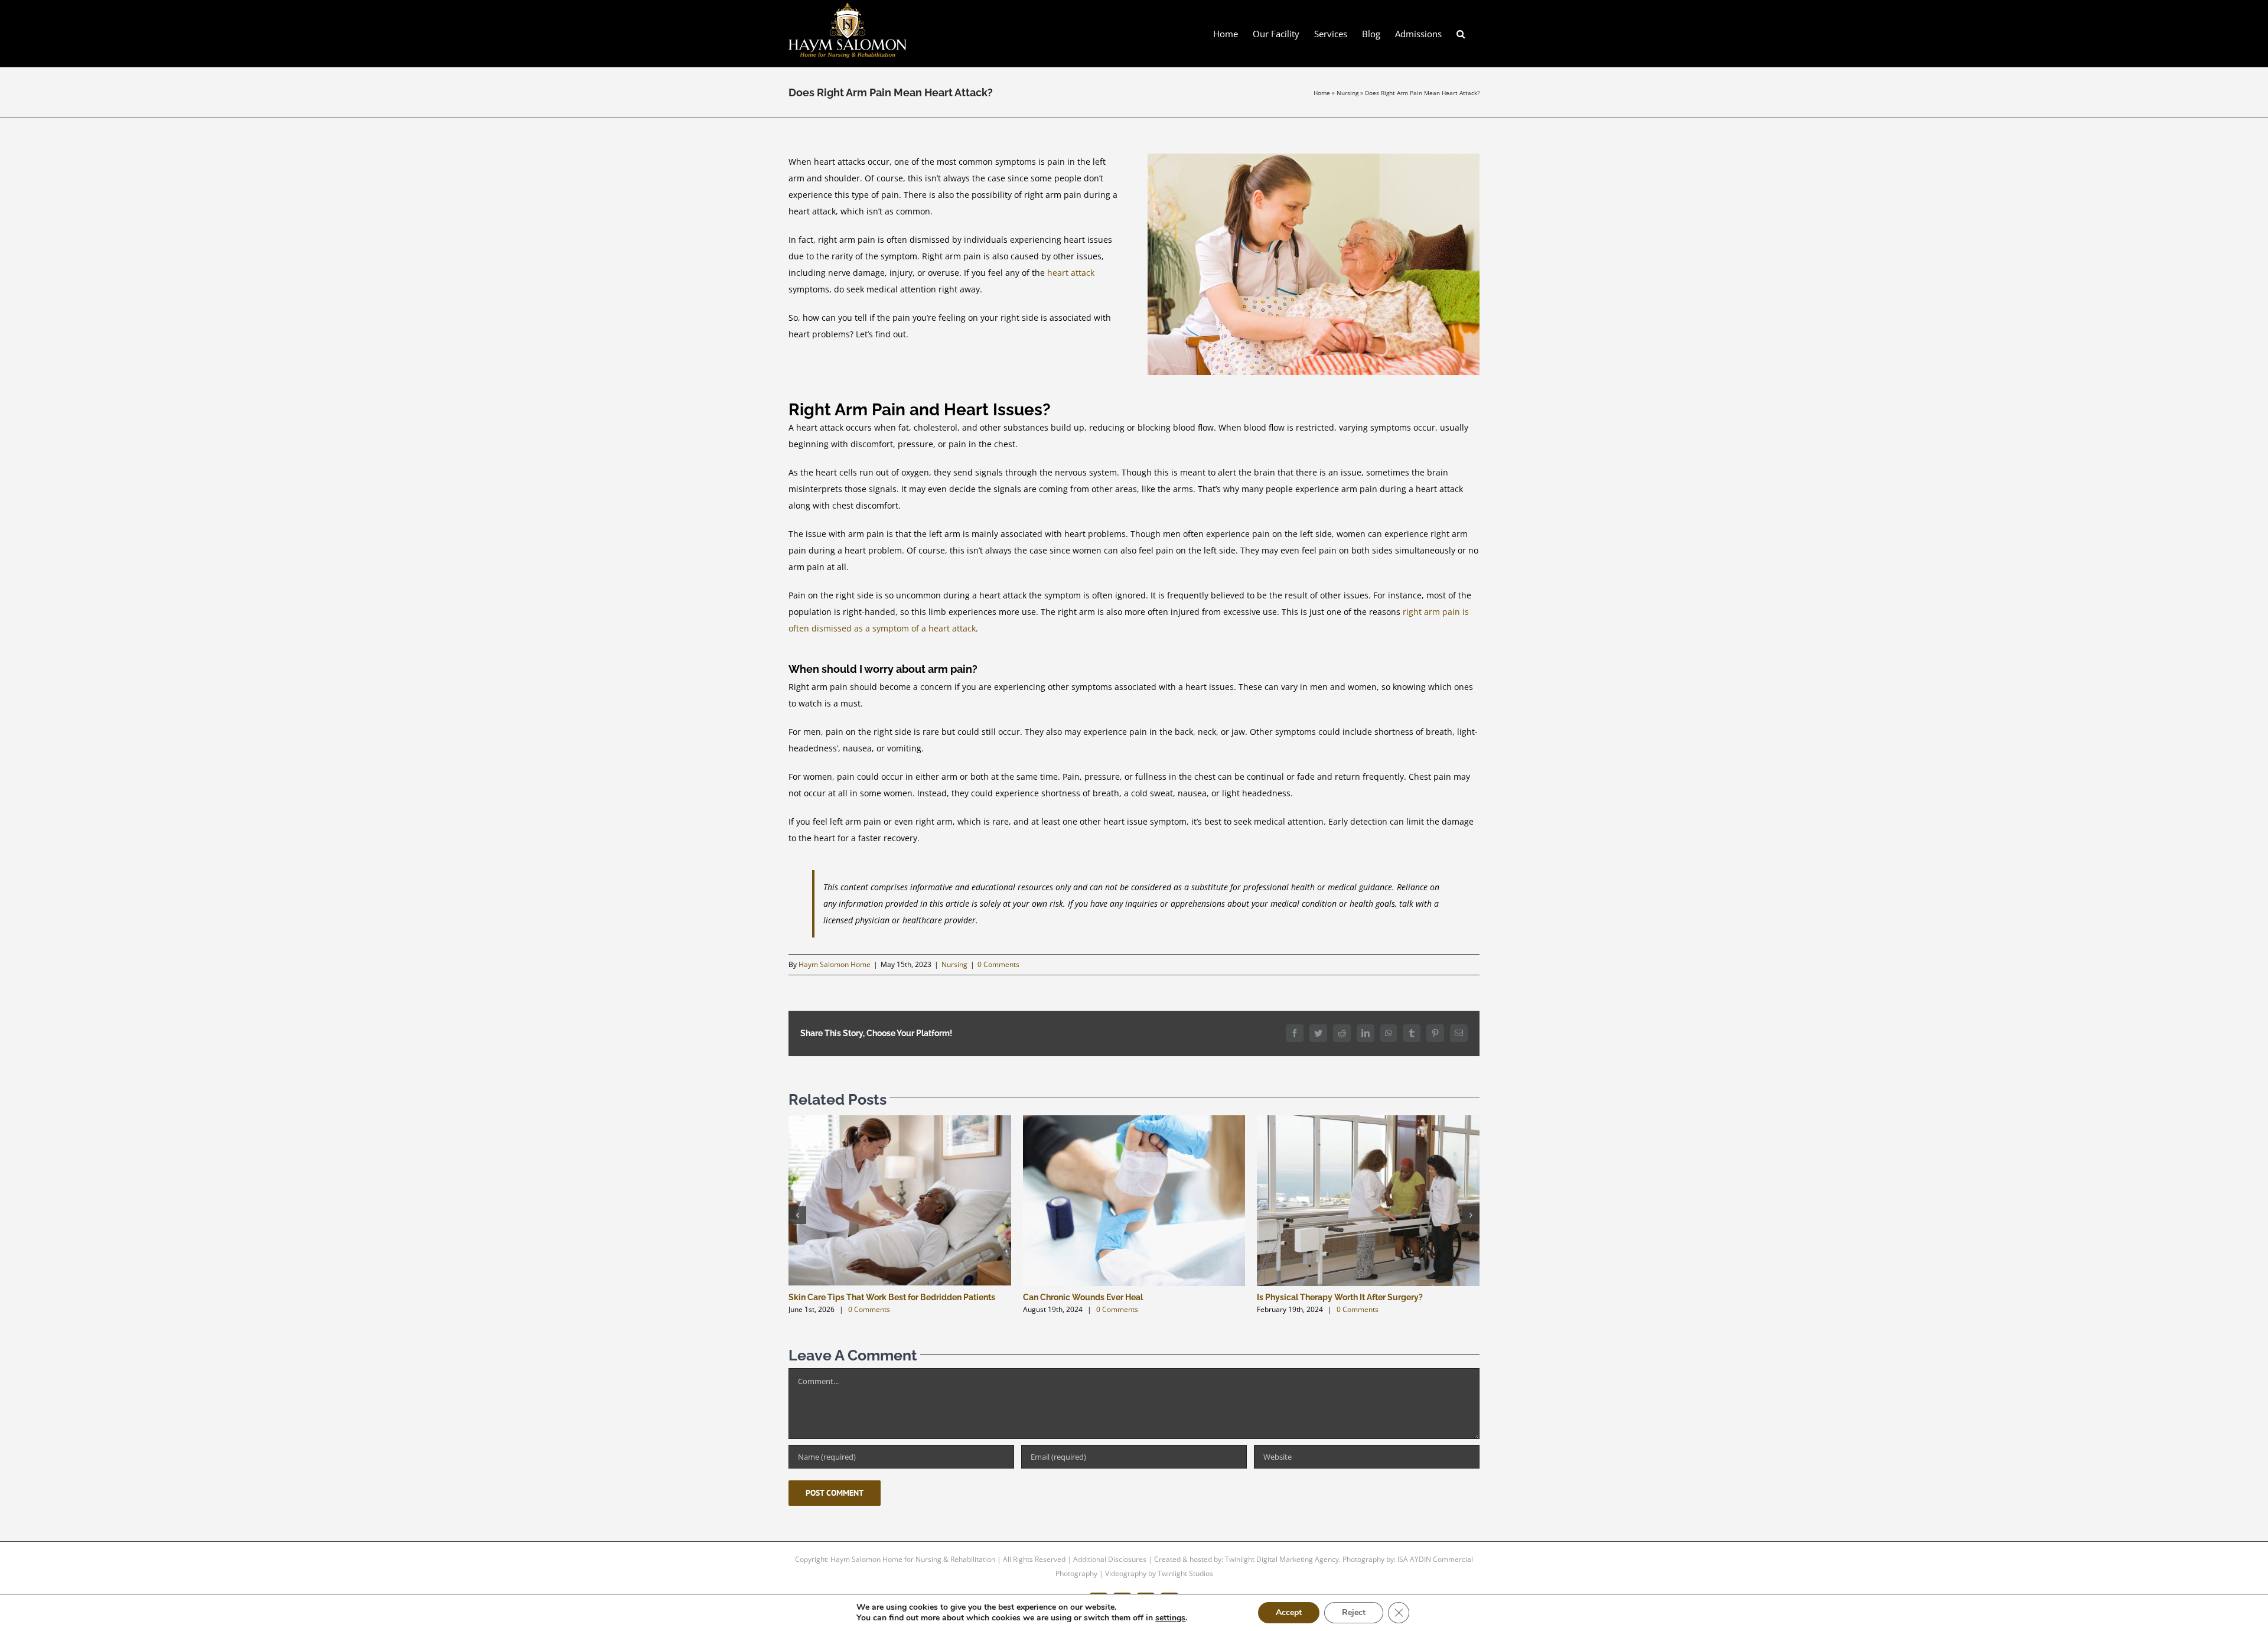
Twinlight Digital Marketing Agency (1282, 1559)
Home (1322, 93)
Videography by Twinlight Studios (1159, 1573)
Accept (1289, 1612)
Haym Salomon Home (835, 964)
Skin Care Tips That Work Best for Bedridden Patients (892, 1297)
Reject (1354, 1612)
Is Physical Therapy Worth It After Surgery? (1340, 1297)
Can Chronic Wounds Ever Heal (1083, 1297)
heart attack (1071, 273)
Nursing (1348, 93)
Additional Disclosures (1110, 1559)
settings (1170, 1618)
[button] (1461, 33)
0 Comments (998, 964)
